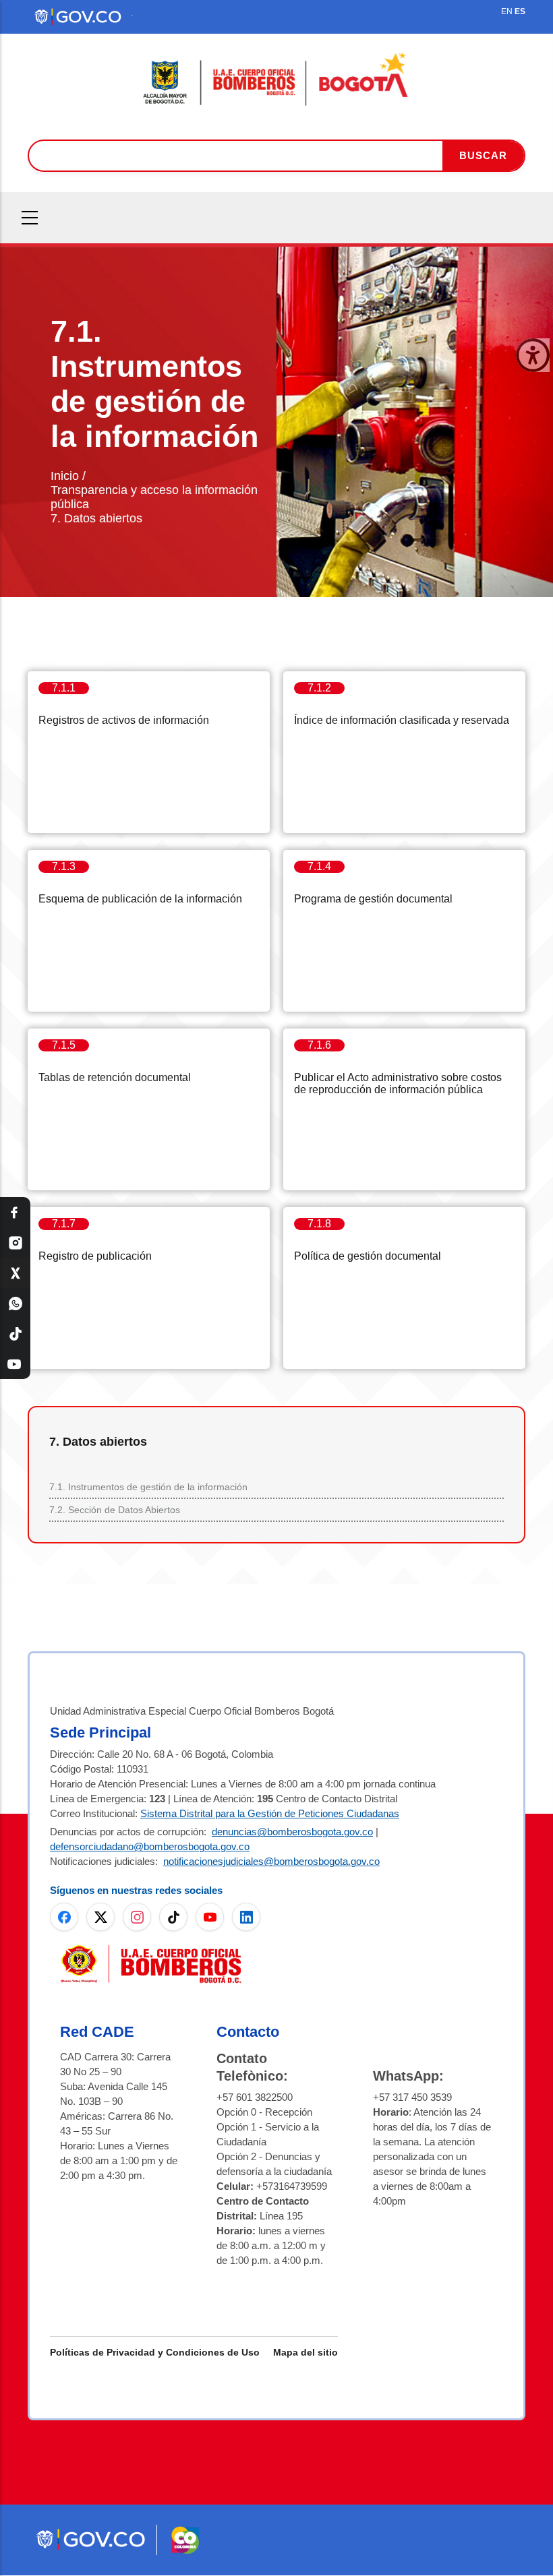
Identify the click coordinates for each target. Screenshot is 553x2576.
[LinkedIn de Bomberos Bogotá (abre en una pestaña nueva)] (246, 1917)
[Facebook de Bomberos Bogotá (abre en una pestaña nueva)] (64, 1917)
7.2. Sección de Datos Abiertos (115, 1510)
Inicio (65, 476)
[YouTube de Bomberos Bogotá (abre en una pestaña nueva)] (210, 1917)
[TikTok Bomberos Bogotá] (15, 1333)
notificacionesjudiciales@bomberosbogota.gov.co (271, 1861)
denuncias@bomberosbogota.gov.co (292, 1832)
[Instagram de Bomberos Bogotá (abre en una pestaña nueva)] (137, 1917)
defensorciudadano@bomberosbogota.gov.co (150, 1846)
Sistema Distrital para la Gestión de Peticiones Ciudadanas (270, 1813)
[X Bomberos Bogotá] (15, 1273)
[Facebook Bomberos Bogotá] (15, 1212)
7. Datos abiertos (96, 518)
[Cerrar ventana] (533, 355)
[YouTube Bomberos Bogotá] (15, 1364)
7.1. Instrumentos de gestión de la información (148, 1487)
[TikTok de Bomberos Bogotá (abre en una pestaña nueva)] (173, 1917)
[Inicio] (276, 80)
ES (520, 11)
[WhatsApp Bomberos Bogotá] (15, 1303)
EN (507, 11)
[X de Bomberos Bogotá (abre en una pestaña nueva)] (100, 1917)
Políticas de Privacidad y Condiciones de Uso (155, 2352)
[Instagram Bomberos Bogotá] (15, 1243)
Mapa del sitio (305, 2352)
